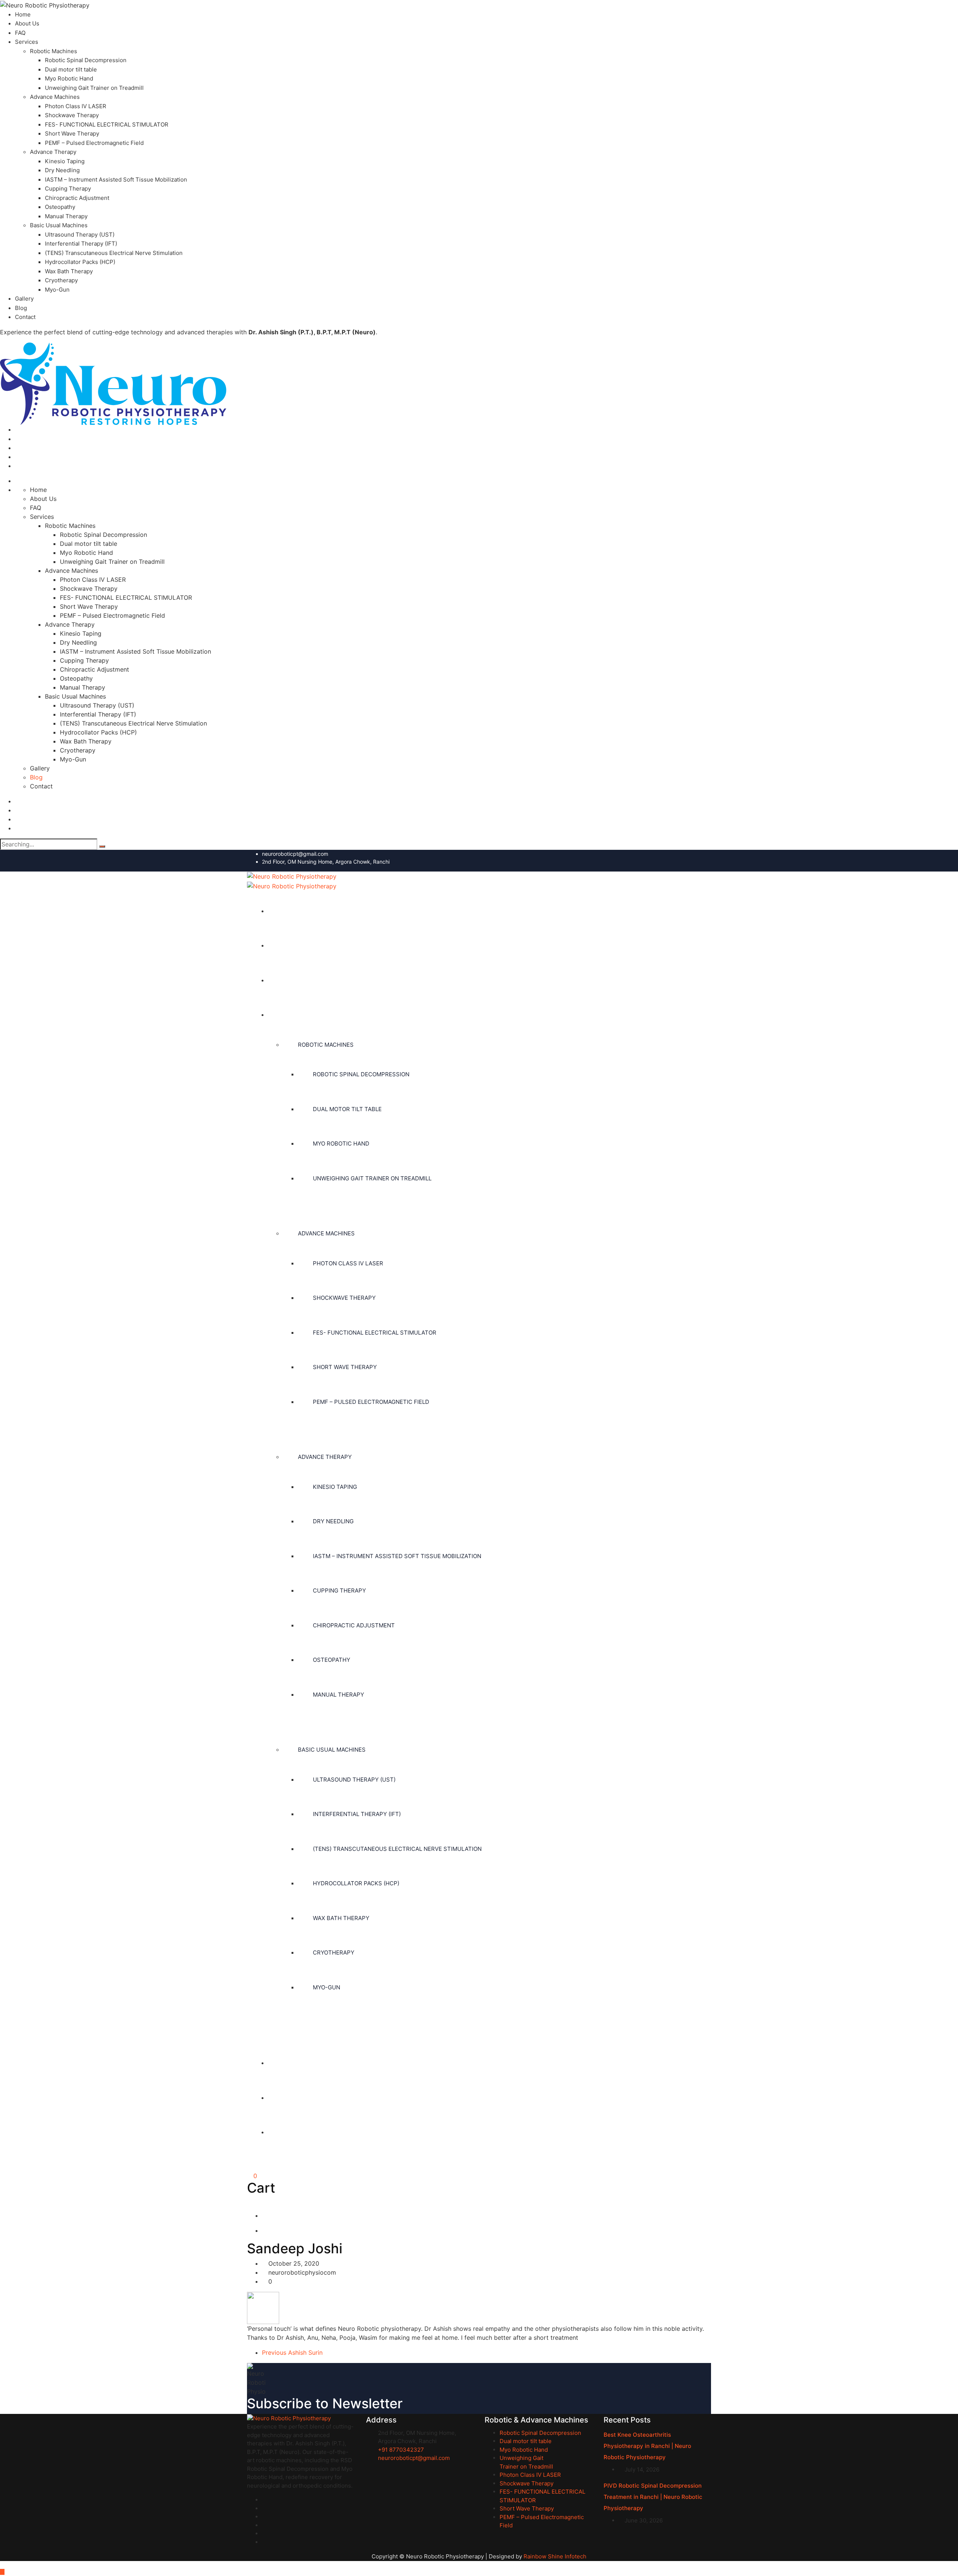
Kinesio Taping (65, 161)
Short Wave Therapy (72, 133)
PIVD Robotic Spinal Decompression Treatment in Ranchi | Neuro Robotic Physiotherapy (653, 2497)
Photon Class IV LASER (76, 106)
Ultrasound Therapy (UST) (80, 235)
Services (27, 42)
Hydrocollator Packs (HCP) (80, 262)
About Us (27, 23)
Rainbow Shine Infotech (555, 2556)
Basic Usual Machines (59, 225)
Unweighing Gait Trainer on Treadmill (94, 88)
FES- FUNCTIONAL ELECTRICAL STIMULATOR (107, 124)
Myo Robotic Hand (69, 78)
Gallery (24, 299)
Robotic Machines (54, 51)
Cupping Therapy (68, 188)
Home (23, 14)
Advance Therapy (53, 152)
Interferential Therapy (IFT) (81, 244)
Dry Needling (62, 170)
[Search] (102, 846)
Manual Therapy (66, 216)
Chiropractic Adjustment (77, 198)
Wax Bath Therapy (69, 271)
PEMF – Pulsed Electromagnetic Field (94, 143)
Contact (25, 317)
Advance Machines (55, 97)
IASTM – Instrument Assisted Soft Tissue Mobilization (116, 180)
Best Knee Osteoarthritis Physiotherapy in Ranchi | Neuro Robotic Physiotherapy (647, 2446)
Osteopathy (60, 207)
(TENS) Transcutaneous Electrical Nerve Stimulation (114, 253)
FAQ (20, 33)
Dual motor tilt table (71, 69)
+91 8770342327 (401, 2450)
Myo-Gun (57, 290)
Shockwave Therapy (72, 115)
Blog (21, 308)
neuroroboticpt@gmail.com (295, 854)
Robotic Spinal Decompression (86, 60)
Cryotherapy (61, 280)
